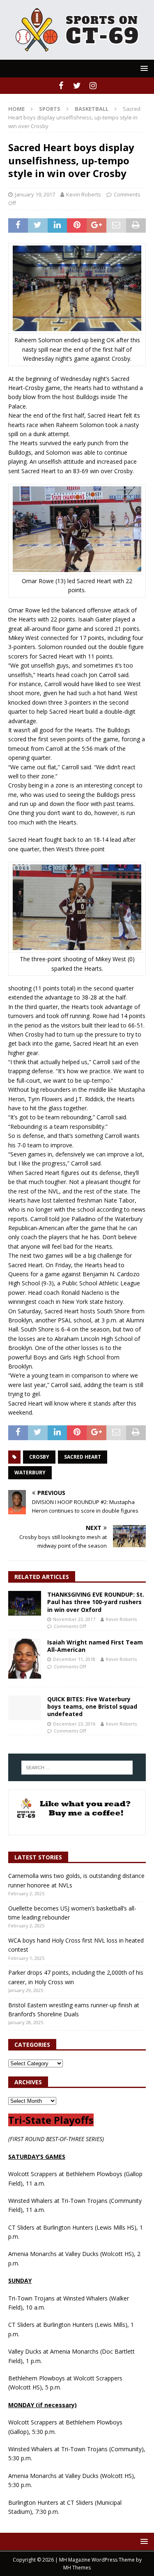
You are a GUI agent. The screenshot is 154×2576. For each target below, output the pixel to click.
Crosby (39, 1457)
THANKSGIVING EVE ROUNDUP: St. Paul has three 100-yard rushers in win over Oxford (96, 1602)
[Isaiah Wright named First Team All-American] (25, 1659)
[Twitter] (77, 86)
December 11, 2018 (74, 1659)
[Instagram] (93, 86)
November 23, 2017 (74, 1619)
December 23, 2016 (74, 1724)
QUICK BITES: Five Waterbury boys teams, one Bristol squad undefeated (92, 1706)
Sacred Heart (83, 1457)
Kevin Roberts (84, 194)
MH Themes (77, 2568)
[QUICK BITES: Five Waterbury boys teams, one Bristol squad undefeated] (25, 1708)
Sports (50, 109)
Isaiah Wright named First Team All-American (95, 1646)
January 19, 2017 (35, 194)
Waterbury (30, 1473)
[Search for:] (77, 1768)
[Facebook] (61, 86)
